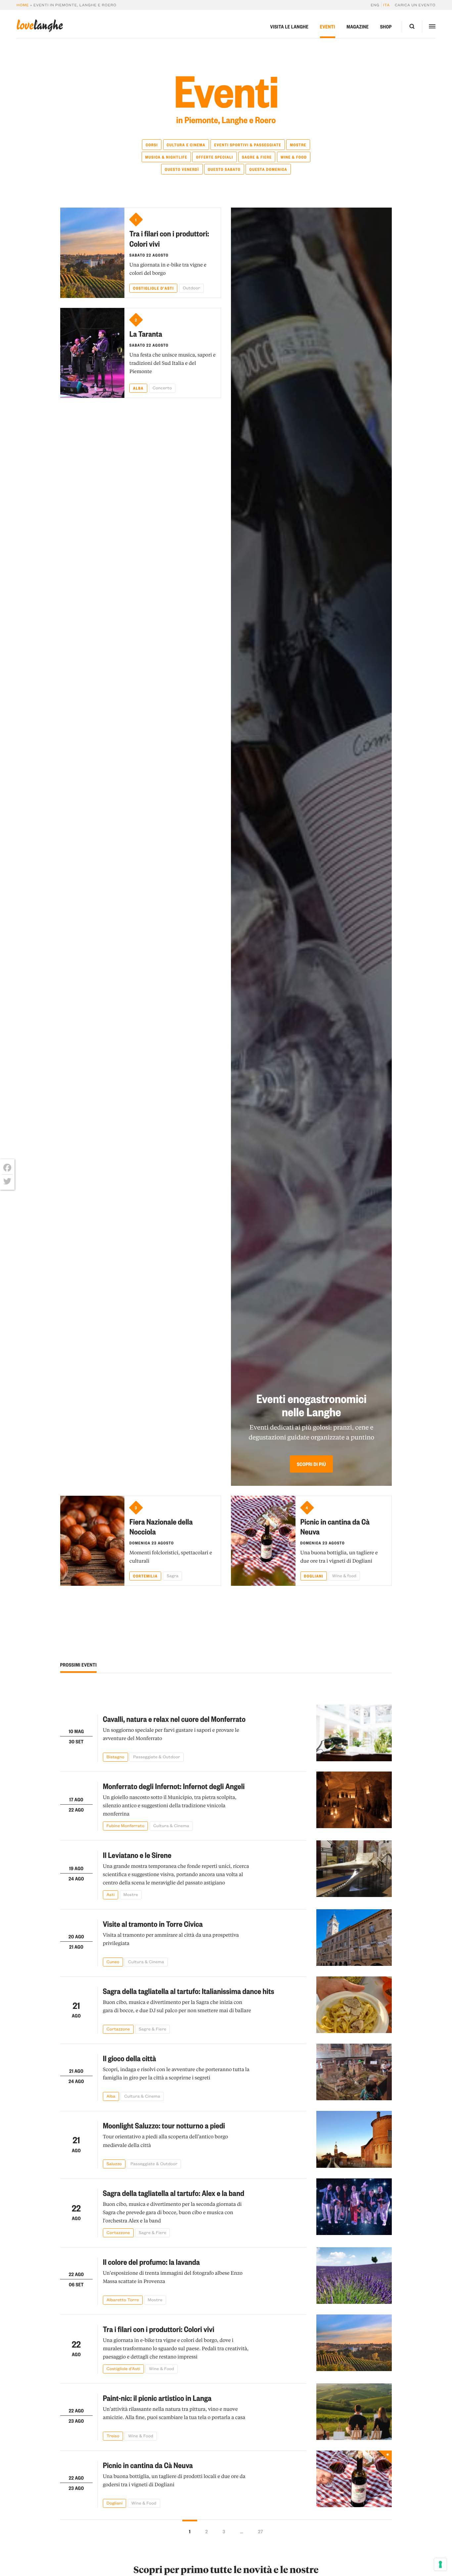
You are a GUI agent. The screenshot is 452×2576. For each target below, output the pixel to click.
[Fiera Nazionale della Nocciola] (92, 1541)
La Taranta (146, 334)
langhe (40, 26)
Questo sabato (224, 169)
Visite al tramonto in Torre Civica (153, 1924)
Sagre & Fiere (257, 157)
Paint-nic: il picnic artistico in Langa (157, 2398)
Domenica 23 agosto (152, 1543)
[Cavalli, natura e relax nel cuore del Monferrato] (354, 1733)
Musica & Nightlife (166, 157)
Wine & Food (294, 157)
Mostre (298, 145)
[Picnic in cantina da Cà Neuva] (263, 1541)
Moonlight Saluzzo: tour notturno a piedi (164, 2125)
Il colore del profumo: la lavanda (151, 2262)
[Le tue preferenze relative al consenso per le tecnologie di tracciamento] (440, 2564)
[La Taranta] (92, 353)
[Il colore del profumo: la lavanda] (354, 2276)
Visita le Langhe (289, 26)
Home (23, 5)
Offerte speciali (214, 157)
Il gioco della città (130, 2058)
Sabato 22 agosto (149, 255)
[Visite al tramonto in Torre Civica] (354, 1938)
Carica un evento (415, 5)
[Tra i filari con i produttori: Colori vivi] (92, 253)
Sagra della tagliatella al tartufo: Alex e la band (174, 2193)
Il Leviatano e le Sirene (137, 1855)
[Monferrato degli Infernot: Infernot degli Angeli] (354, 1801)
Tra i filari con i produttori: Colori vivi (169, 238)
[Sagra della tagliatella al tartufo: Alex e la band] (354, 2208)
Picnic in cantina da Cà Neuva (335, 1526)
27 (261, 2531)
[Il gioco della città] (354, 2072)
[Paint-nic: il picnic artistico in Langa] (354, 2412)
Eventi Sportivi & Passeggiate (248, 145)
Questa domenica (268, 169)
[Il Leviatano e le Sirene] (354, 1870)
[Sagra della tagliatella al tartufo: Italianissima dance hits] (354, 2005)
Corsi (152, 145)
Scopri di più (311, 1464)
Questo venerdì (182, 169)
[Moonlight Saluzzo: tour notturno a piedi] (354, 2139)
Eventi (328, 26)
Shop (386, 26)
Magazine (358, 26)
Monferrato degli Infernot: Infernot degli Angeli (174, 1786)
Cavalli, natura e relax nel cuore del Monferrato (174, 1719)
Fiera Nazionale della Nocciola (161, 1526)
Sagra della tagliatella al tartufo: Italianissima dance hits (189, 1991)
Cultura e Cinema (186, 145)
